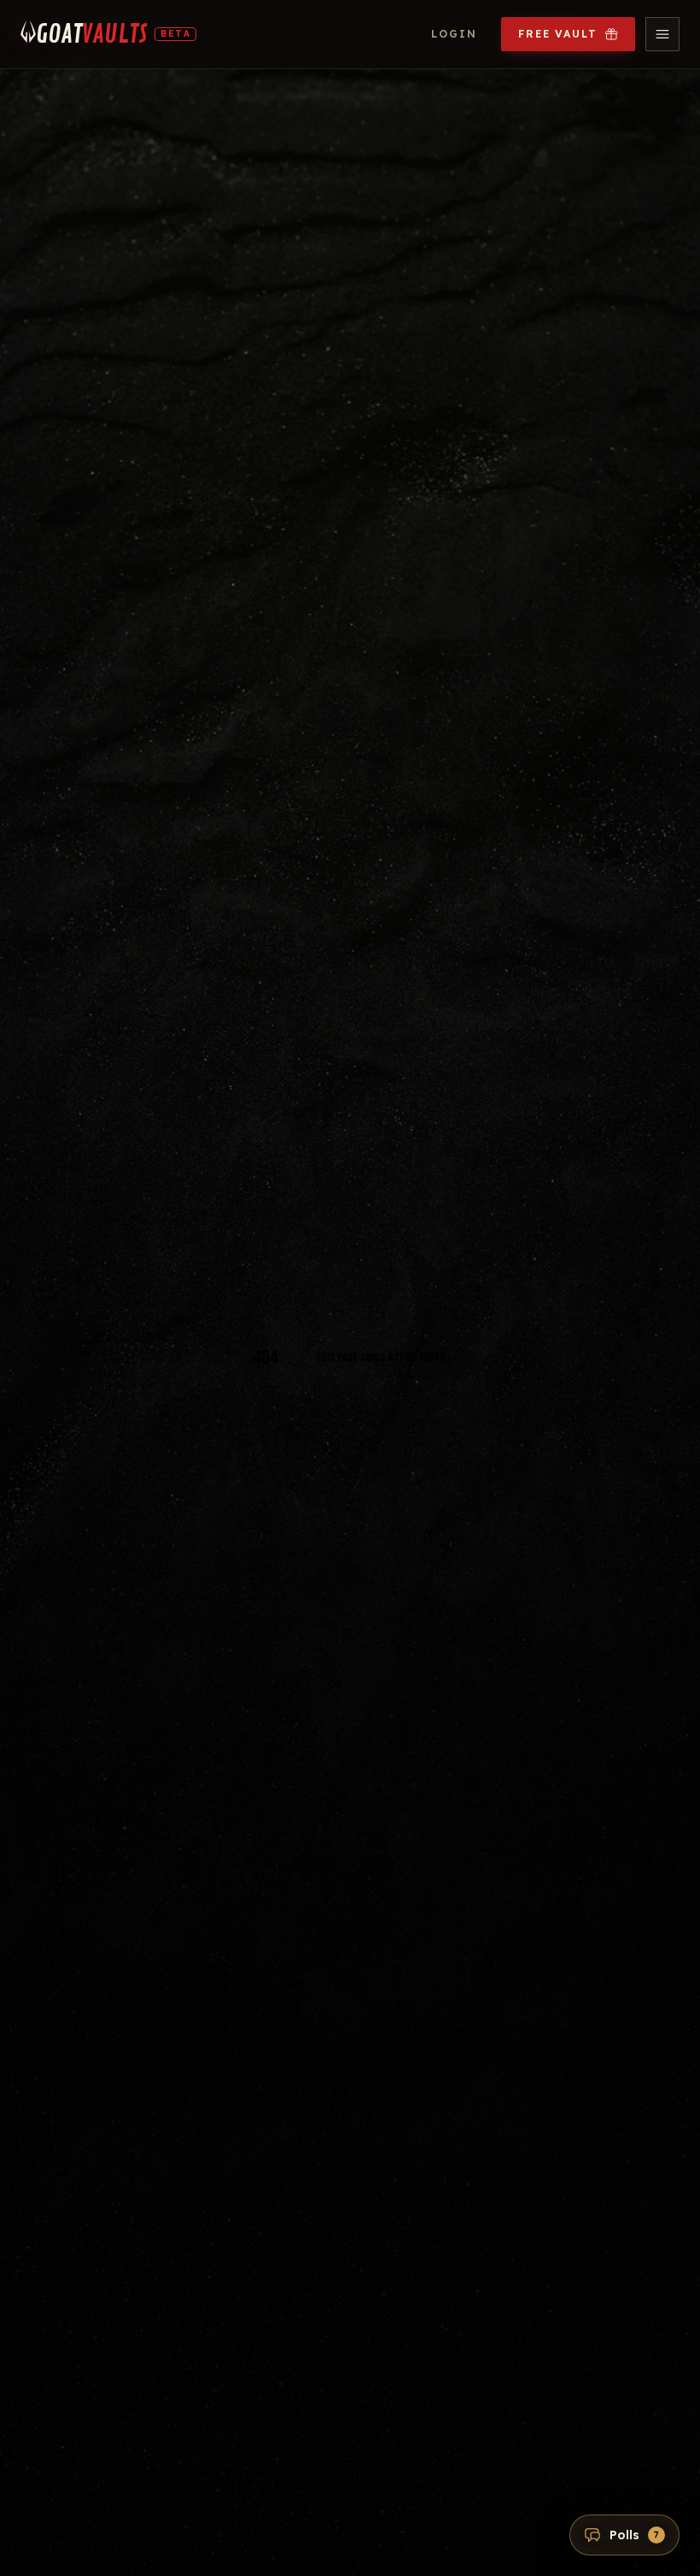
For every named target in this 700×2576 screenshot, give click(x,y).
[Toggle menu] (662, 34)
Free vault (558, 34)
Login (454, 34)
